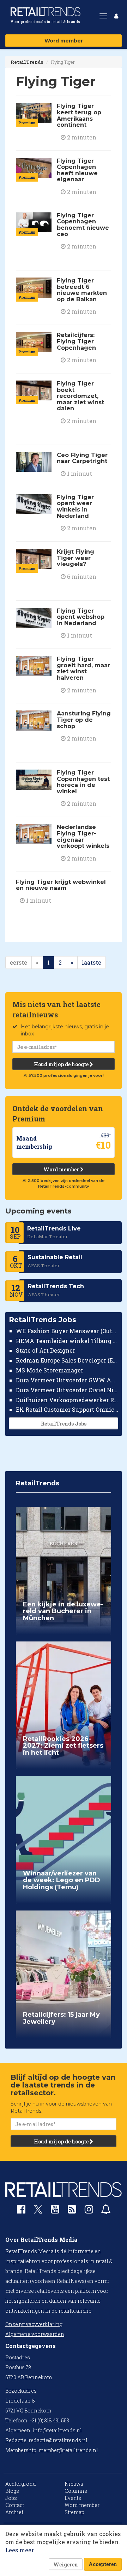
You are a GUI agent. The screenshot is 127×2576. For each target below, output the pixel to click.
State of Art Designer (46, 1350)
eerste (19, 962)
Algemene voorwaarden (35, 2334)
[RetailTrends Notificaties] (106, 2211)
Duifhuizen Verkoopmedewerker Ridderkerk (67, 1400)
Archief (14, 2512)
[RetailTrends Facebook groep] (21, 2211)
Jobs (11, 2498)
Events (73, 2498)
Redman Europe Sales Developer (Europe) (67, 1360)
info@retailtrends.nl (57, 2430)
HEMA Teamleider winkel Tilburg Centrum (67, 1341)
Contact (15, 2505)
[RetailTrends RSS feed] (72, 2211)
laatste (92, 962)
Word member (64, 41)
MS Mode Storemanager (50, 1370)
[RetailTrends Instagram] (89, 2211)
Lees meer (20, 2550)
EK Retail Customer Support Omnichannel (67, 1409)
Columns (76, 2491)
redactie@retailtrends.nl (58, 2440)
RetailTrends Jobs (64, 1424)
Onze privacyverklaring (34, 2324)
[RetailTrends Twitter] (38, 2212)
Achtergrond (21, 2484)
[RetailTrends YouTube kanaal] (55, 2211)
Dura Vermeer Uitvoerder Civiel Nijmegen (67, 1390)
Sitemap (74, 2512)
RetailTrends (27, 62)
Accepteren (103, 2564)
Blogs (12, 2491)
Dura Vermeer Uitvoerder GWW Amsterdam (67, 1380)
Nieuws (74, 2484)
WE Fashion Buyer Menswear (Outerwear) (67, 1331)
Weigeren (66, 2564)
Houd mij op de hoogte (62, 1064)
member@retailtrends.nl (68, 2450)
